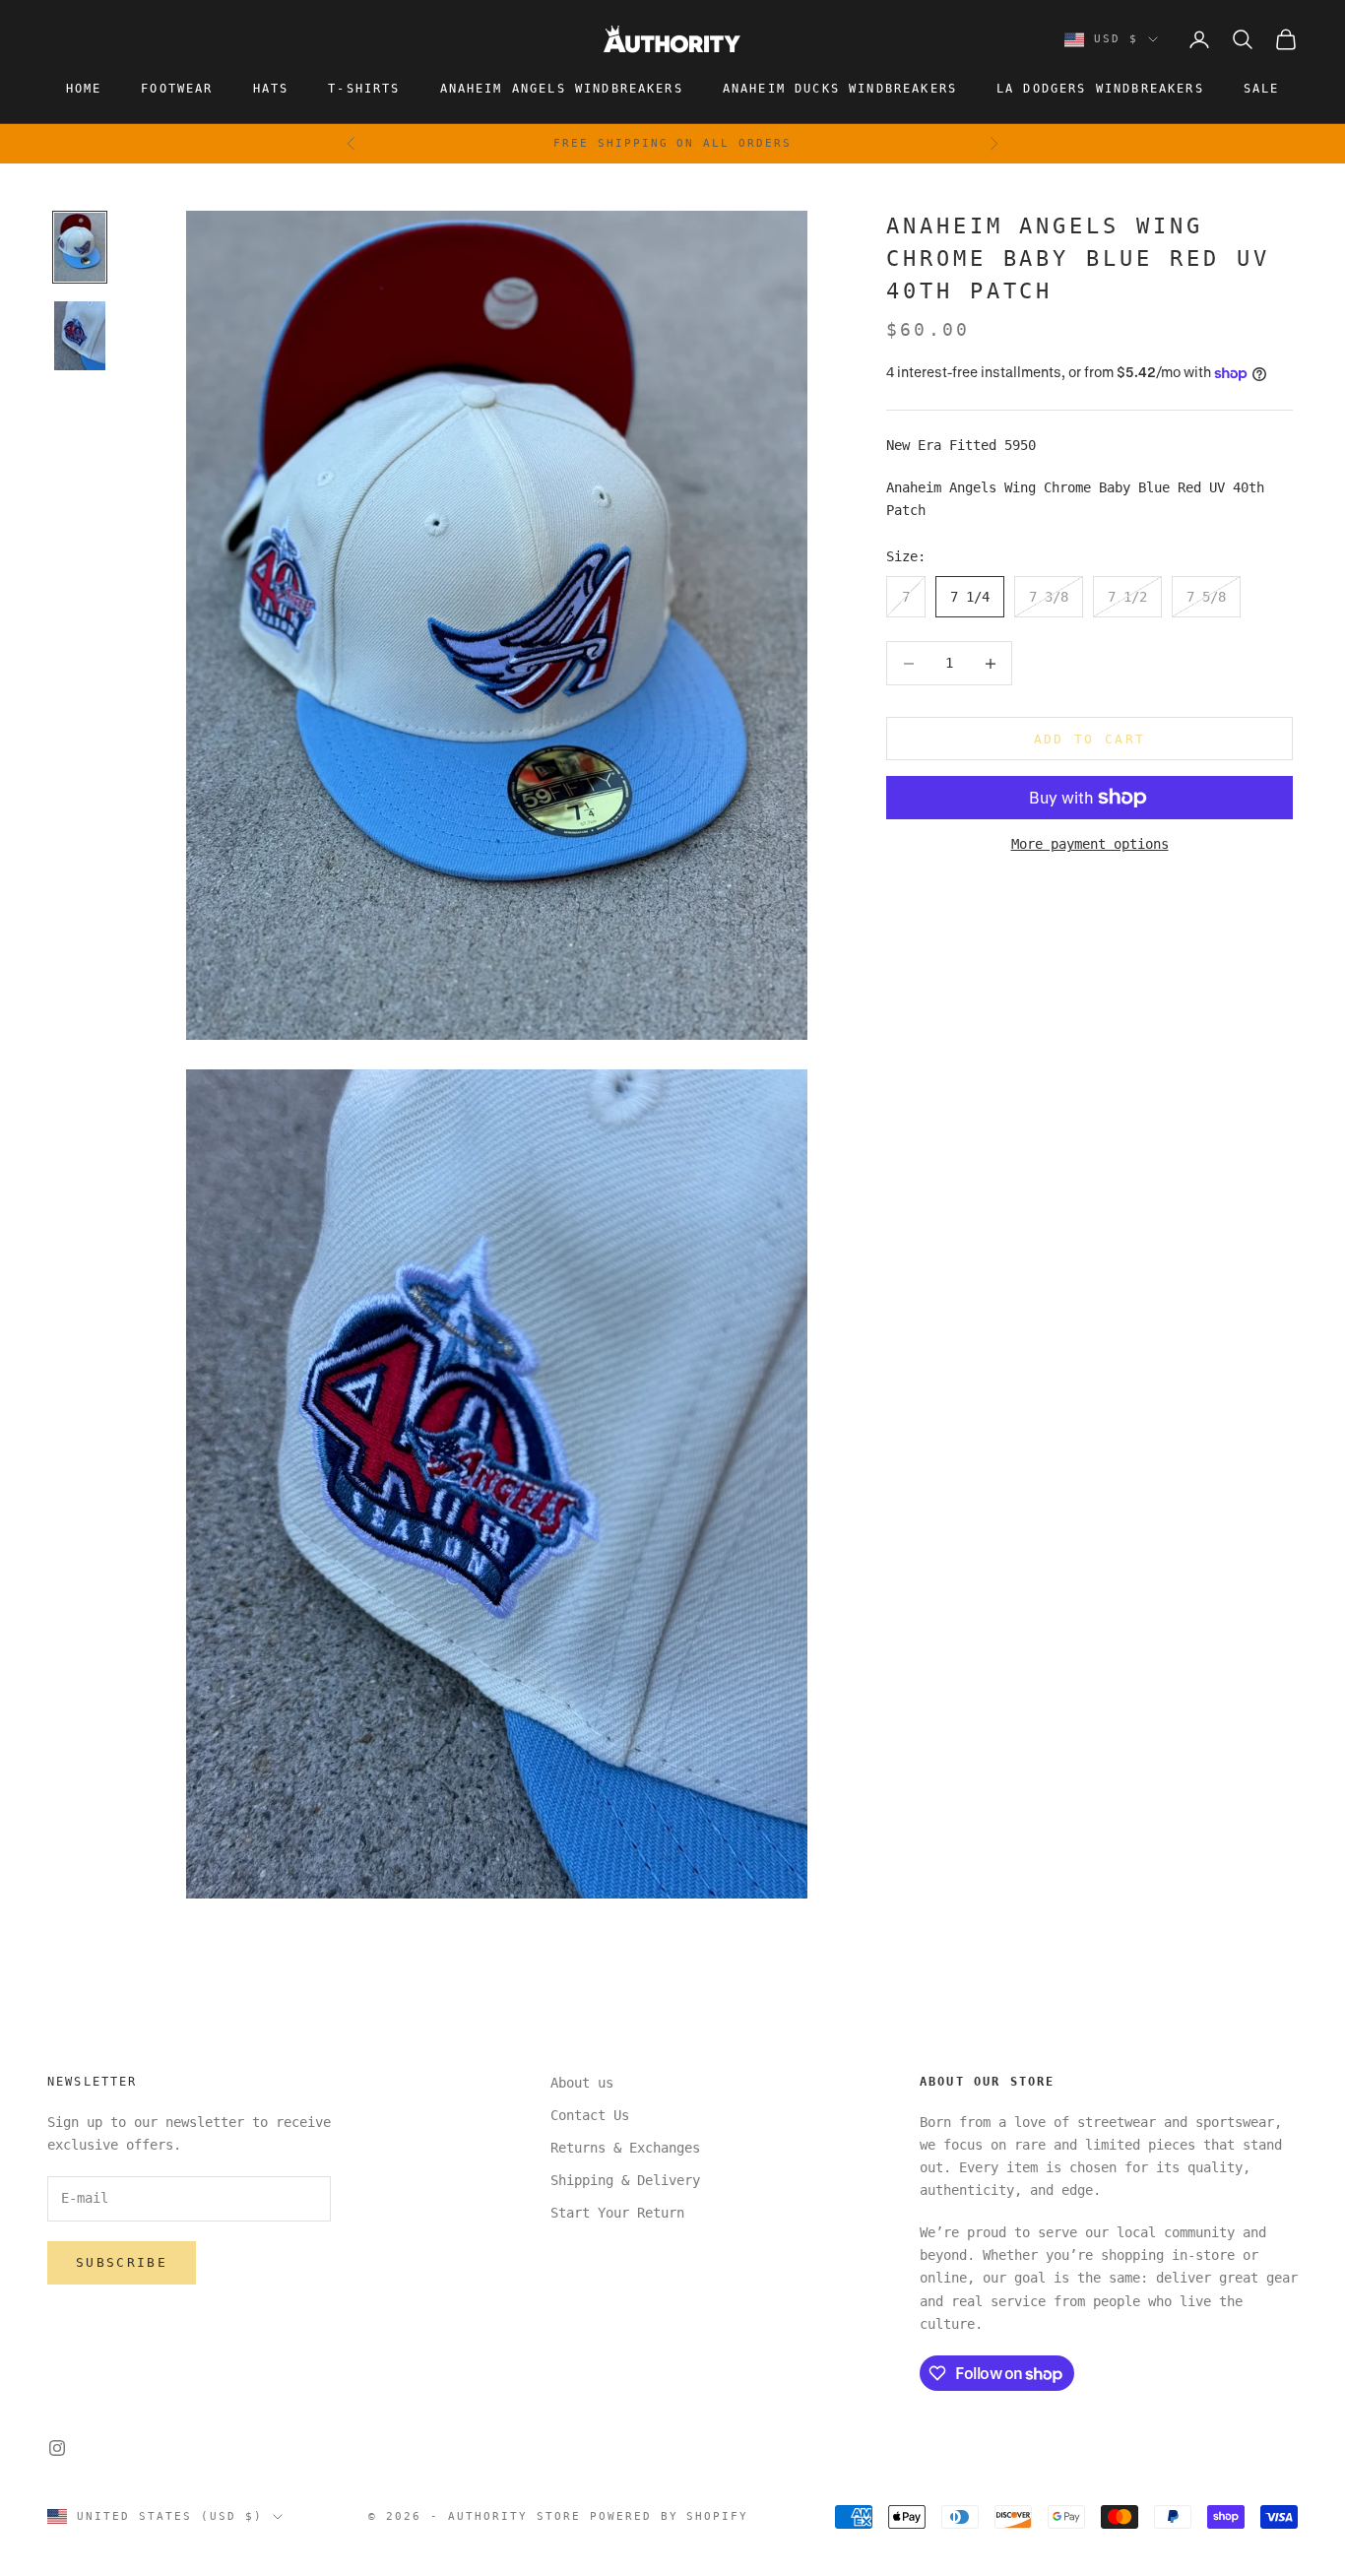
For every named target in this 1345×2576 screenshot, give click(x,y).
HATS (271, 89)
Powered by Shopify (670, 2516)
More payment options (1090, 844)
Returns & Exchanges (625, 2148)
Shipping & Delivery (625, 2180)
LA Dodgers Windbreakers (1100, 89)
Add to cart (1090, 739)
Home (84, 89)
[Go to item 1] (80, 247)
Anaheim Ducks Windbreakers (840, 89)
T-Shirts (364, 89)
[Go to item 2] (80, 336)
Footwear (177, 89)
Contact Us (590, 2115)
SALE (1262, 89)
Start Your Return (617, 2213)
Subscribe (122, 2262)
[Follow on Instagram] (57, 2448)
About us (582, 2083)
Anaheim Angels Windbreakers (562, 89)
